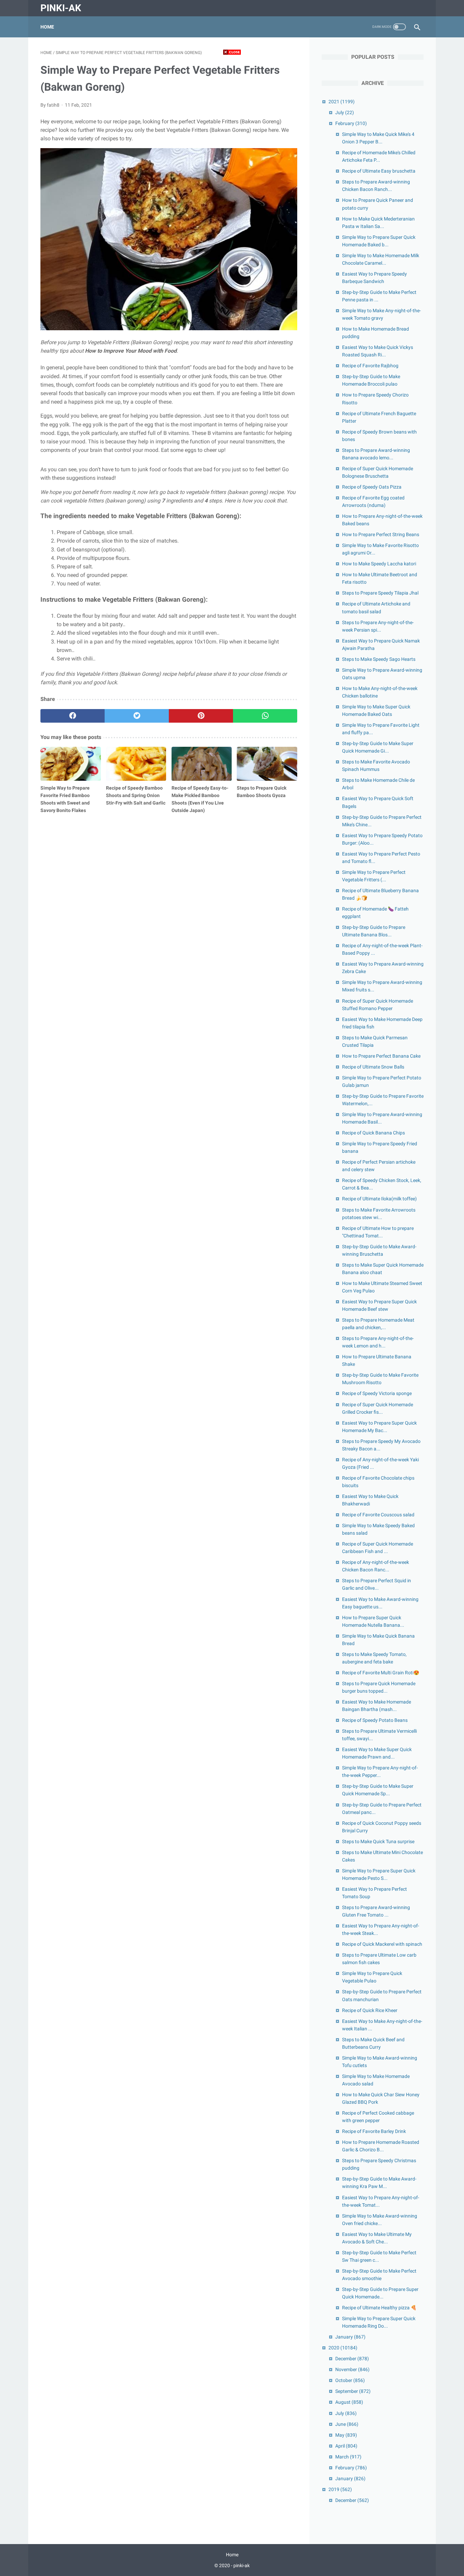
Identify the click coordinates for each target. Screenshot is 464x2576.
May (346, 2435)
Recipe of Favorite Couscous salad (378, 1515)
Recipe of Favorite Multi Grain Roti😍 (381, 1673)
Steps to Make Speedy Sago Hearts (379, 659)
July (345, 112)
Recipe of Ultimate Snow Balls (373, 1067)
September (353, 2391)
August (349, 2402)
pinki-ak (61, 8)
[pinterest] (201, 716)
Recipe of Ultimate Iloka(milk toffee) (379, 1199)
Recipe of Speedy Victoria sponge (377, 1393)
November (352, 2369)
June (347, 2424)
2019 (340, 2489)
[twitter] (137, 716)
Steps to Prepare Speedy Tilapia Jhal (380, 593)
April (346, 2446)
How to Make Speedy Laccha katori (379, 564)
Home (47, 27)
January (350, 2337)
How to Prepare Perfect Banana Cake (381, 1056)
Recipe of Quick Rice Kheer (370, 2010)
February (351, 123)
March (348, 2457)
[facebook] (73, 716)
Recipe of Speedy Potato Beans (375, 1720)
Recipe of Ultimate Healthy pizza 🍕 (379, 2308)
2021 (342, 102)
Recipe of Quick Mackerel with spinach (382, 1944)
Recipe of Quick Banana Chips (373, 1133)
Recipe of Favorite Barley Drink (374, 2131)
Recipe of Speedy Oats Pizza (372, 487)
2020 (343, 2348)
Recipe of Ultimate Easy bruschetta (379, 171)
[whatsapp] (265, 716)
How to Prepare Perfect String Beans (381, 534)
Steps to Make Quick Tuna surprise (378, 1841)
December (352, 2359)
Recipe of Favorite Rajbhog (370, 366)
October (350, 2380)
